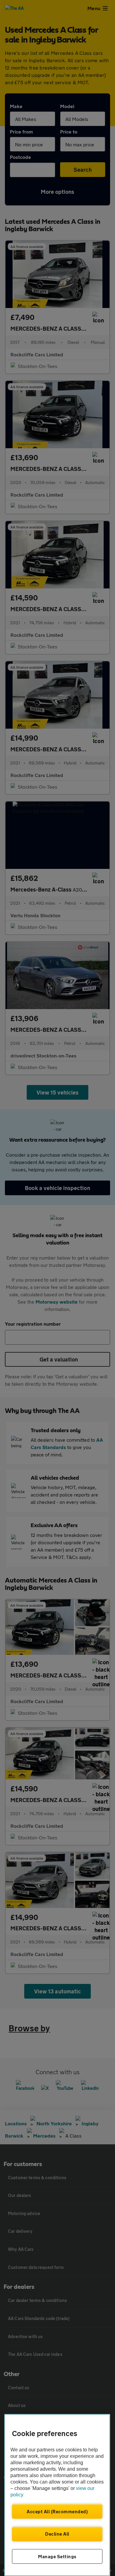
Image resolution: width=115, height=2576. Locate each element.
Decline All (57, 2534)
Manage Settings (57, 2556)
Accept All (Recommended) (57, 2511)
